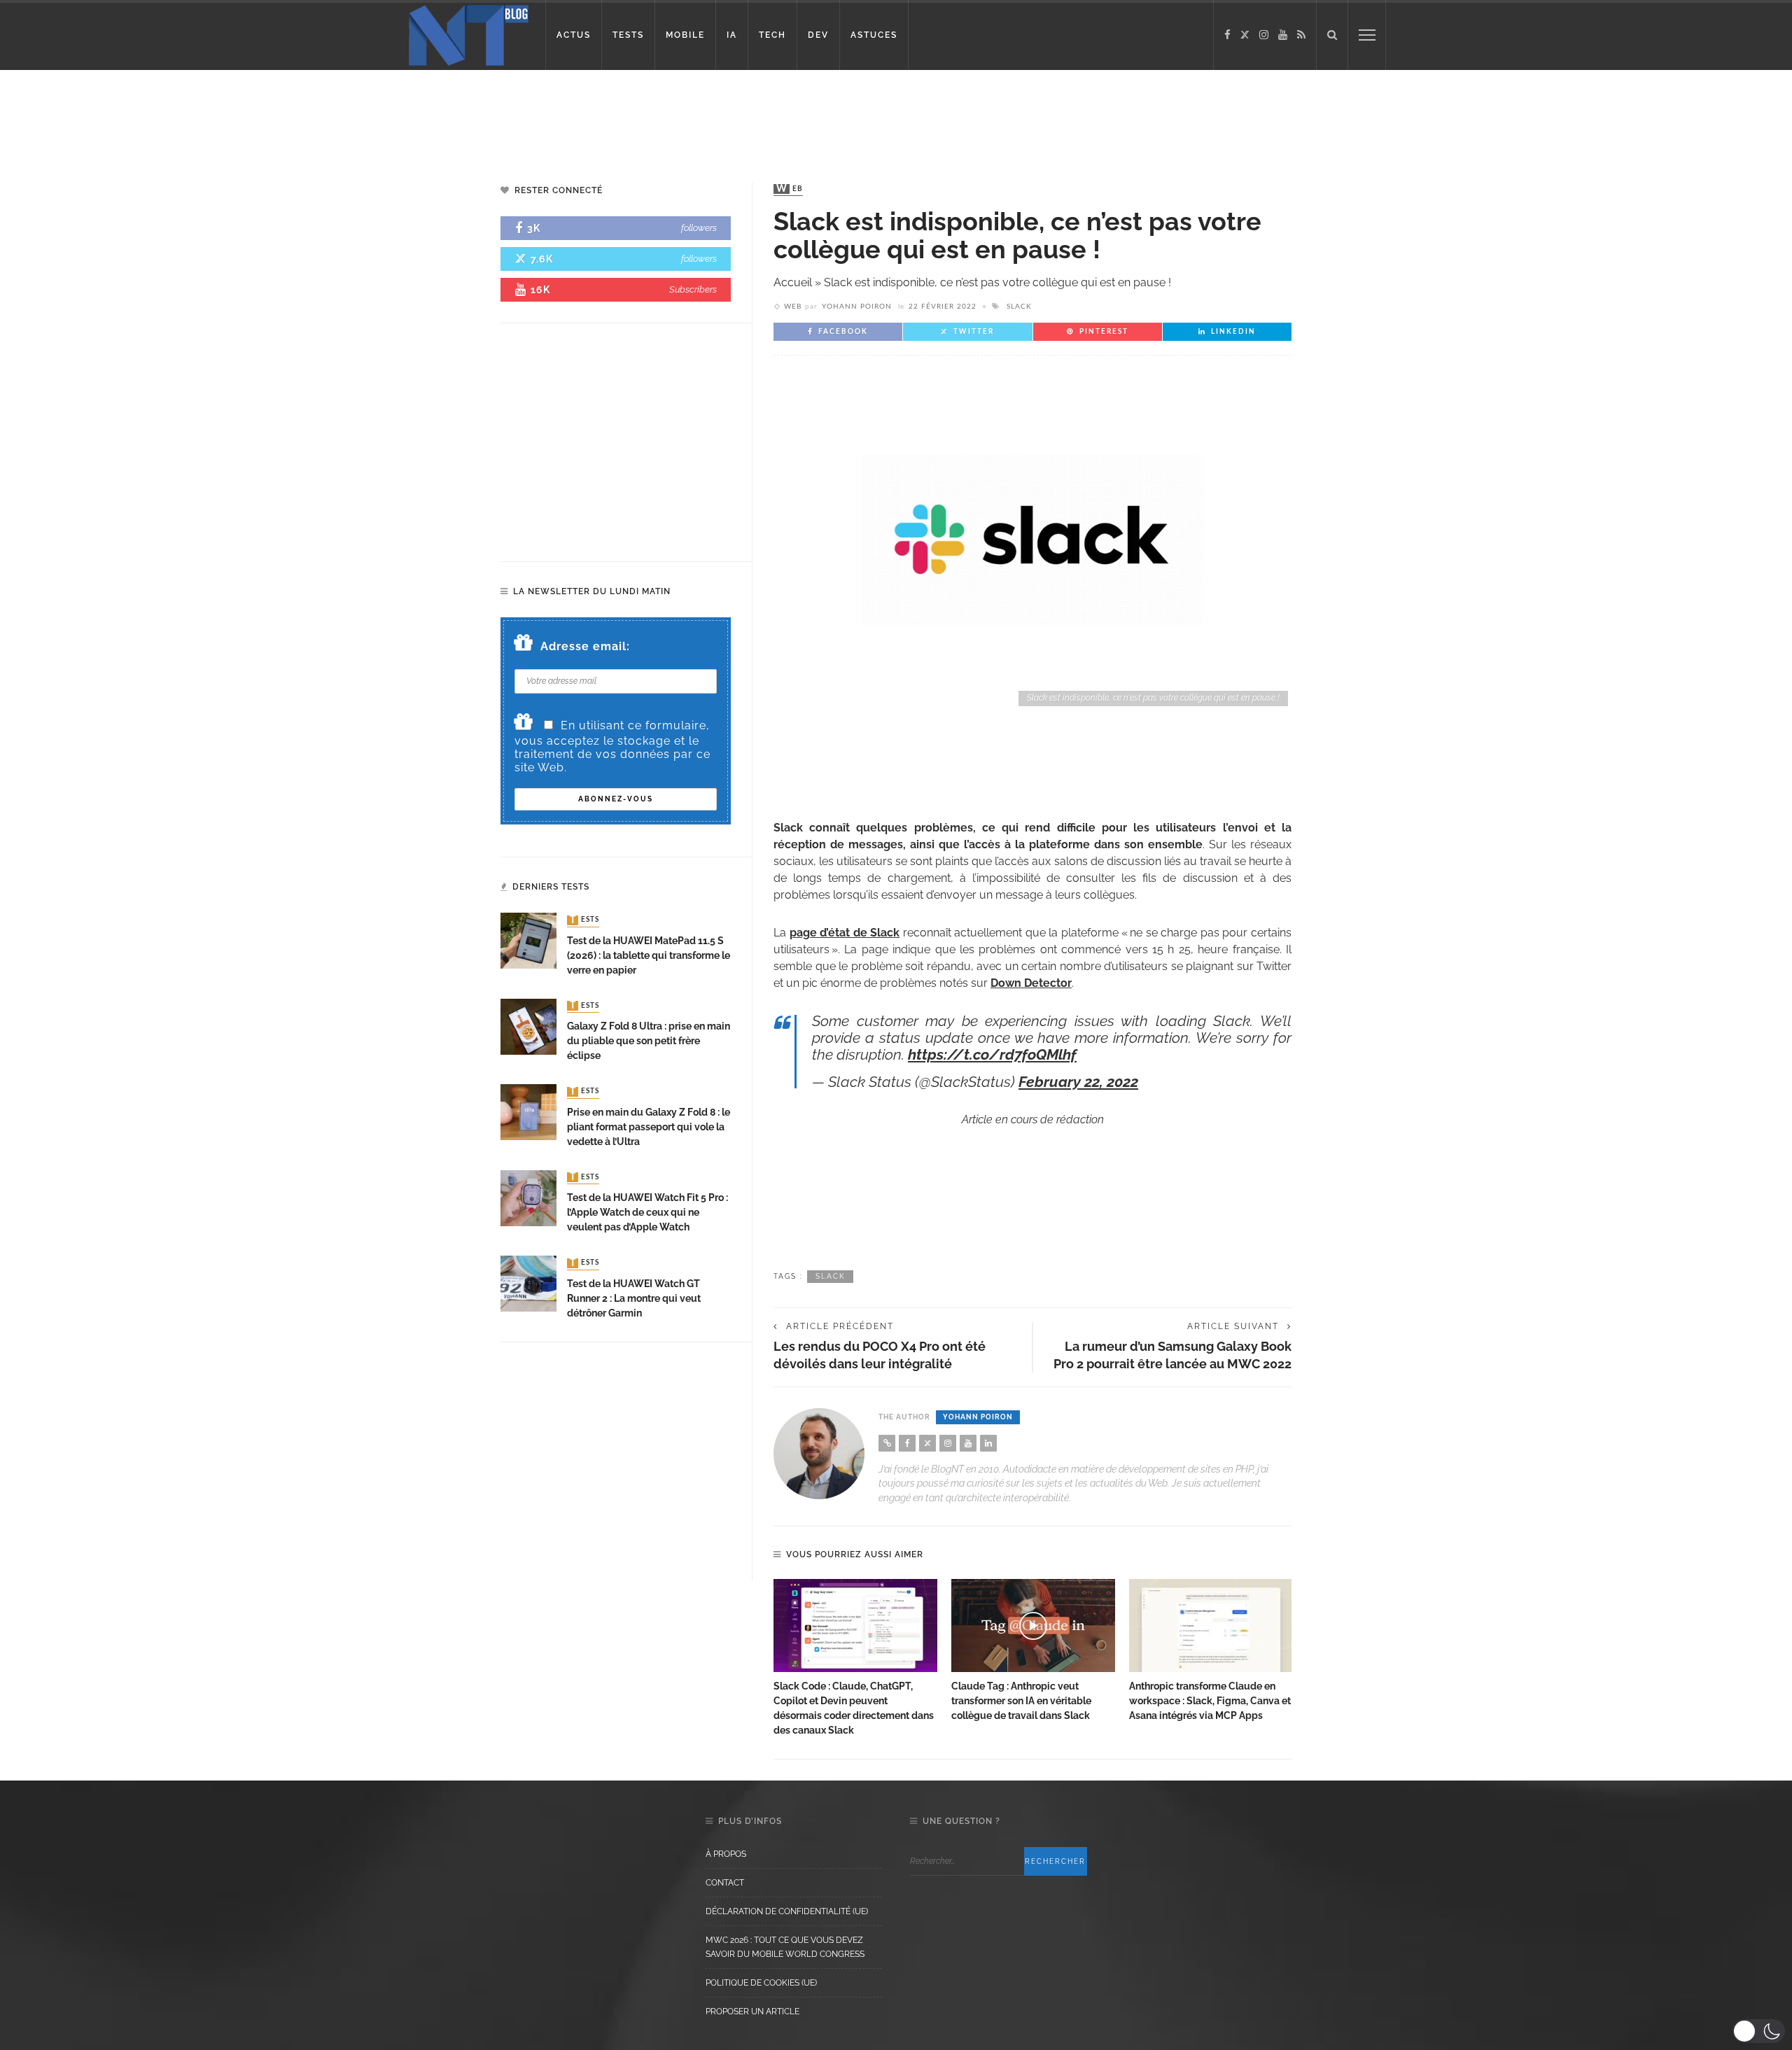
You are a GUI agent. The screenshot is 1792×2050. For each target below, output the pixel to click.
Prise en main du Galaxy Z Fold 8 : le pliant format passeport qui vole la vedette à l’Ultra (649, 1127)
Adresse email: (585, 646)
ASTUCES (874, 35)
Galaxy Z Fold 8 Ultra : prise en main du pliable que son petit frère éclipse (649, 1041)
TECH (772, 35)
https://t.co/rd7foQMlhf (992, 1054)
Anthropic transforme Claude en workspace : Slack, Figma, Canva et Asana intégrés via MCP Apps (1210, 1701)
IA (732, 35)
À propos (726, 1854)
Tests (584, 920)
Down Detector (1031, 983)
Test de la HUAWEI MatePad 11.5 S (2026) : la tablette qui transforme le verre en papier (649, 955)
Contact (725, 1883)
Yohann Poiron (857, 307)
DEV (818, 35)
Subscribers (693, 289)
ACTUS (574, 35)
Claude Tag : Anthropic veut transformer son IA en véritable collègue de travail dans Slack (1021, 1701)
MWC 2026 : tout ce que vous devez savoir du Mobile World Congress (785, 1947)
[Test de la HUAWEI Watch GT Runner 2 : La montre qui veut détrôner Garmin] (528, 1283)
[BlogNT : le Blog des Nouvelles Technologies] (469, 34)
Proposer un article (752, 2012)
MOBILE (685, 35)
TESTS (628, 35)
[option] (855, 1659)
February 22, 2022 (1078, 1082)
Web (790, 189)
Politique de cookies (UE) (761, 1983)
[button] (1759, 2031)
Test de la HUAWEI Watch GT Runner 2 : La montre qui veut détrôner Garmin (634, 1298)
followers (699, 228)
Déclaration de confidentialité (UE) (787, 1911)
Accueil (793, 282)
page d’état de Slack (845, 933)
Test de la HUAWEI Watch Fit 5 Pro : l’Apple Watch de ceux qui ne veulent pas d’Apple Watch (647, 1212)
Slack (1019, 307)
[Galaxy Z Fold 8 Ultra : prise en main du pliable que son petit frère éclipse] (528, 1026)
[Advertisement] (269, 115)
